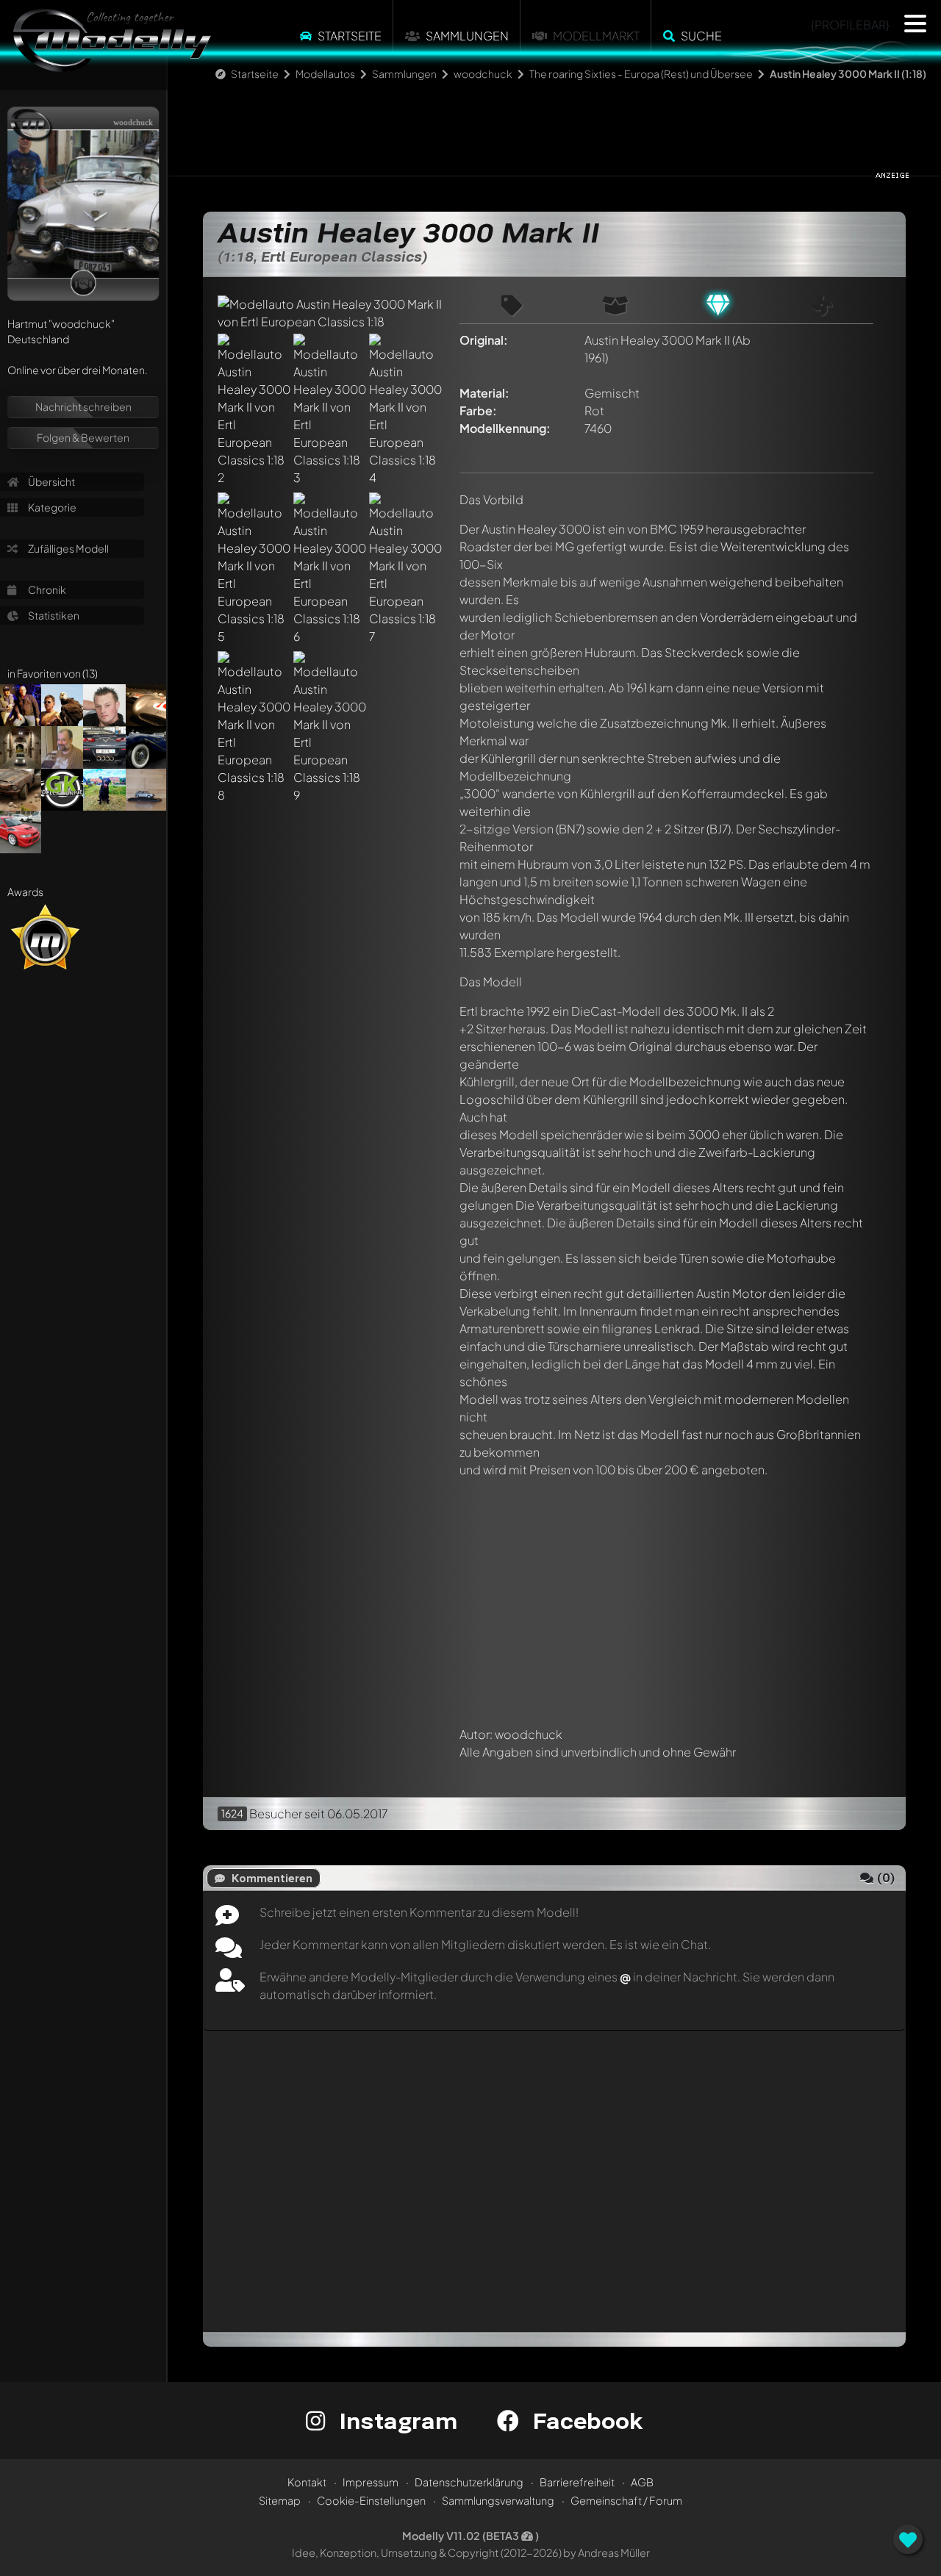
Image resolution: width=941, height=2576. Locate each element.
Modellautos (325, 73)
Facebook (584, 2421)
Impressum (371, 2482)
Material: (484, 393)
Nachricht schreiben (83, 406)
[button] (915, 24)
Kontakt (307, 2482)
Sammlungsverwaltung (498, 2500)
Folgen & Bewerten (83, 437)
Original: (484, 340)
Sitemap (280, 2500)
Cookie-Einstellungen (371, 2500)
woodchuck (483, 73)
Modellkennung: (505, 428)
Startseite (350, 36)
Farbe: (478, 410)
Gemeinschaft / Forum (626, 2500)
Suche (701, 36)
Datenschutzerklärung (469, 2482)
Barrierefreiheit (577, 2482)
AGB (642, 2482)
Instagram (395, 2421)
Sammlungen (467, 36)
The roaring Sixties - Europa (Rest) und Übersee (641, 73)
